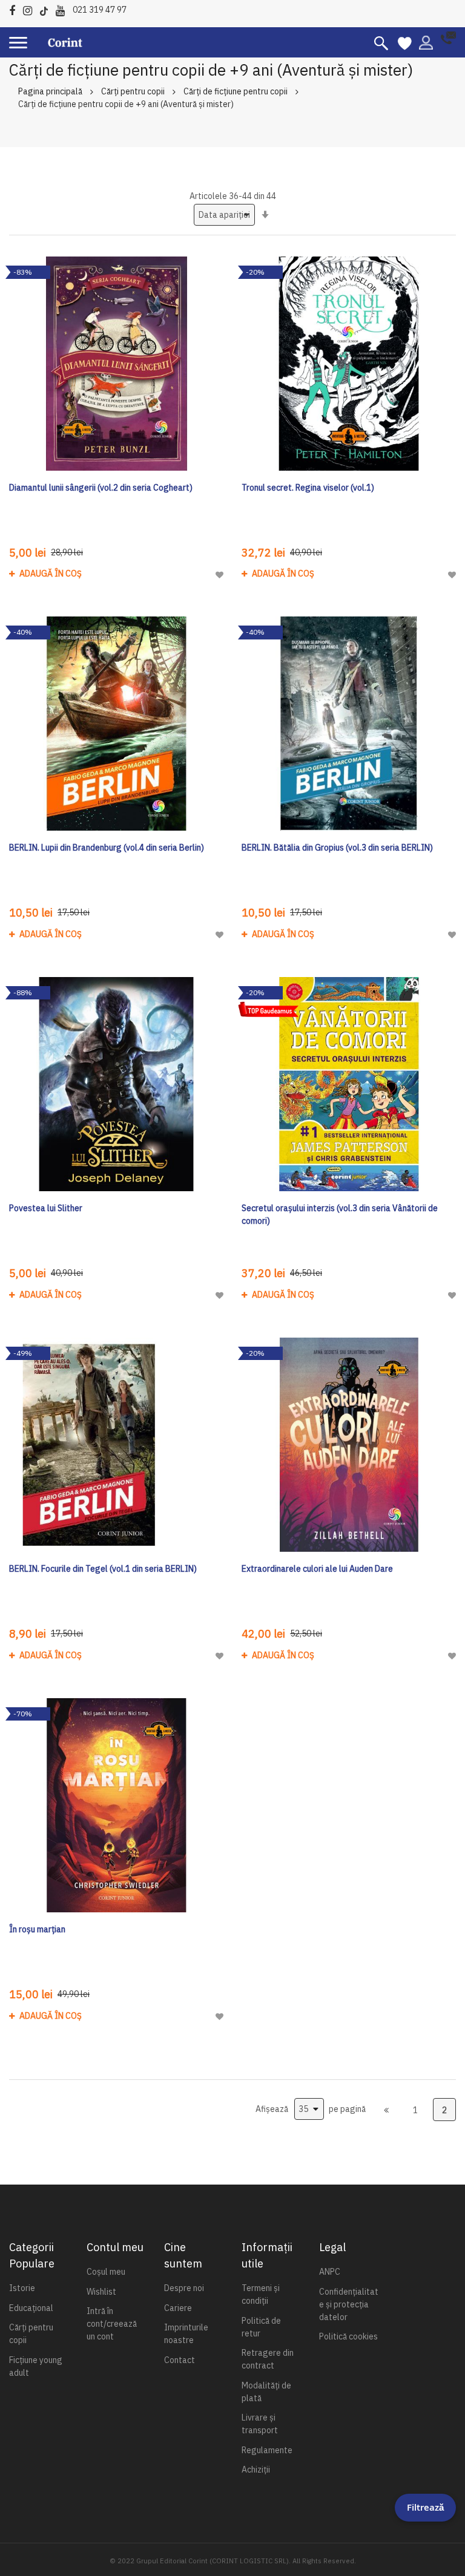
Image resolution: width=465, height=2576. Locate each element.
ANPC (330, 2272)
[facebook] (15, 9)
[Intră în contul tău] (426, 42)
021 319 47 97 (100, 10)
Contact (180, 2360)
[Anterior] (386, 2110)
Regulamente (267, 2450)
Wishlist (101, 2292)
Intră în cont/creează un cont (112, 2324)
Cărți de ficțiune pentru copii (236, 91)
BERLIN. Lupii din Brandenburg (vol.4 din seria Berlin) (107, 848)
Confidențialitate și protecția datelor (349, 2304)
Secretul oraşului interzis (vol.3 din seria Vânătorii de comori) (340, 1214)
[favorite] (405, 42)
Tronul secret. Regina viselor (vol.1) (308, 488)
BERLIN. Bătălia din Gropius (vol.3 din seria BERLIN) (337, 848)
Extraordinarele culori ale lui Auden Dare (317, 1569)
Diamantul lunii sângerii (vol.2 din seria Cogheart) (101, 488)
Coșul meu (106, 2272)
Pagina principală (50, 91)
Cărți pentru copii (133, 91)
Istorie (22, 2288)
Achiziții (256, 2470)
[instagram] (31, 9)
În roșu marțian (37, 1929)
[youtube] (63, 9)
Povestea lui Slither (46, 1208)
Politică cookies (348, 2336)
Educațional (31, 2308)
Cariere (178, 2308)
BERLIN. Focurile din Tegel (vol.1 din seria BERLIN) (103, 1569)
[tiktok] (47, 9)
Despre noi (184, 2288)
